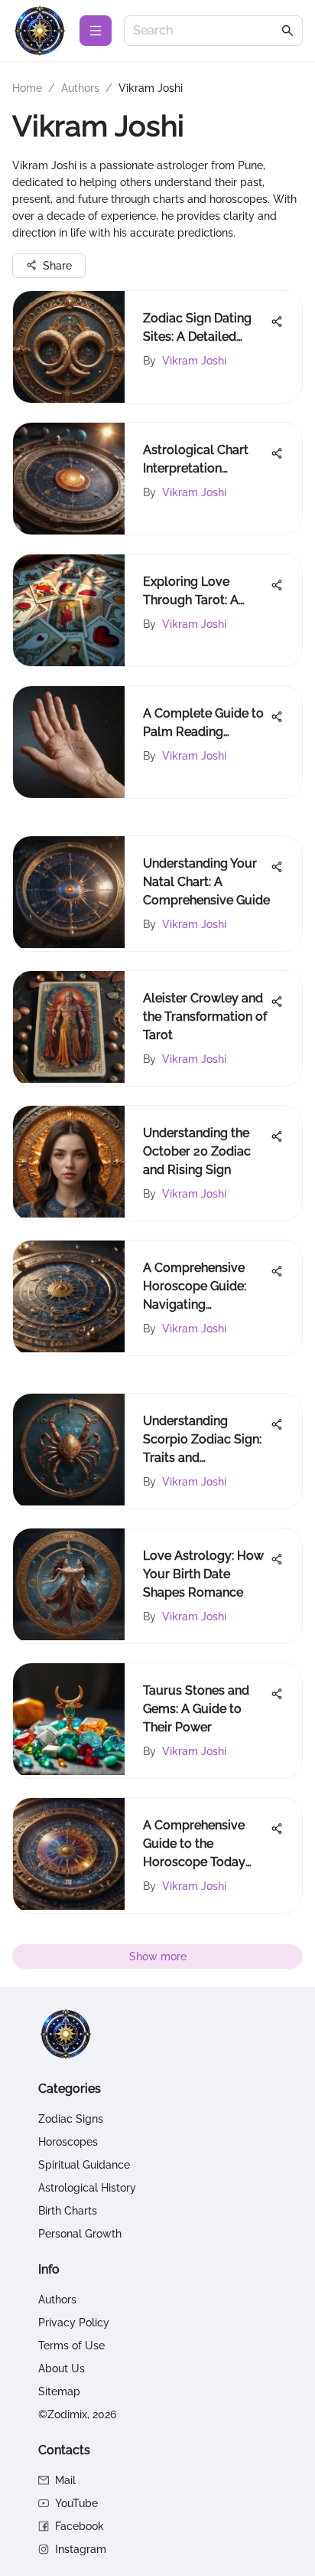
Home (27, 88)
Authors (80, 88)
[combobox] (206, 31)
